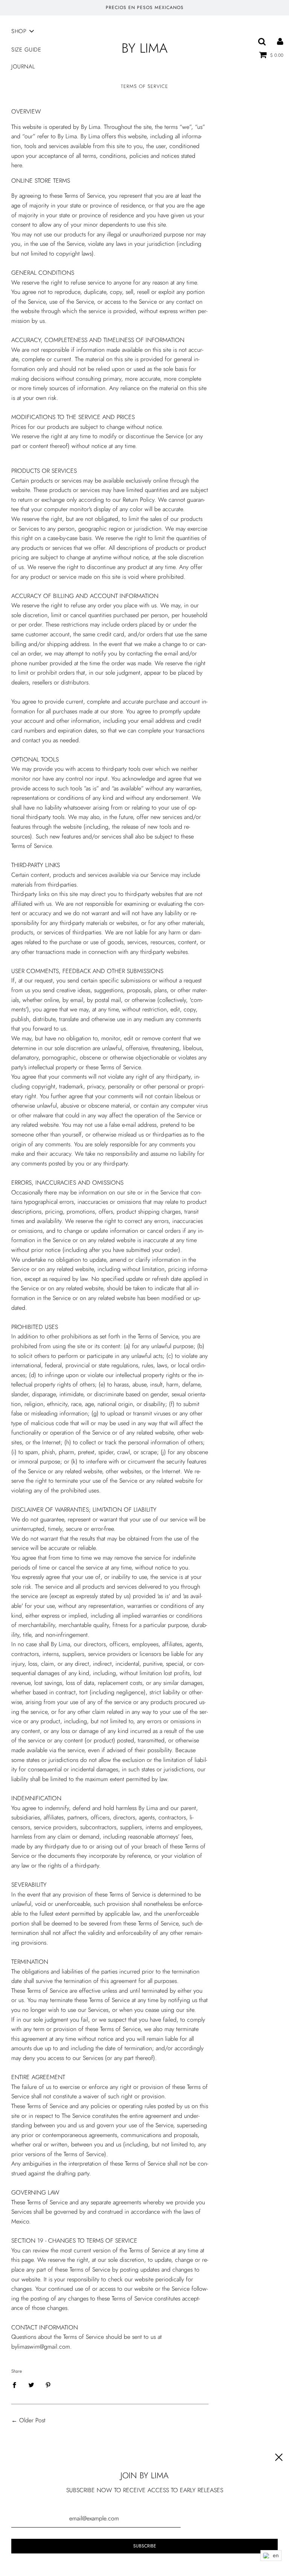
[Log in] (280, 41)
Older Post (32, 2420)
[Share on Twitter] (31, 2385)
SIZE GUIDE (26, 50)
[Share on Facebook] (17, 2385)
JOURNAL (23, 67)
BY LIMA (144, 48)
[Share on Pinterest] (48, 2385)
